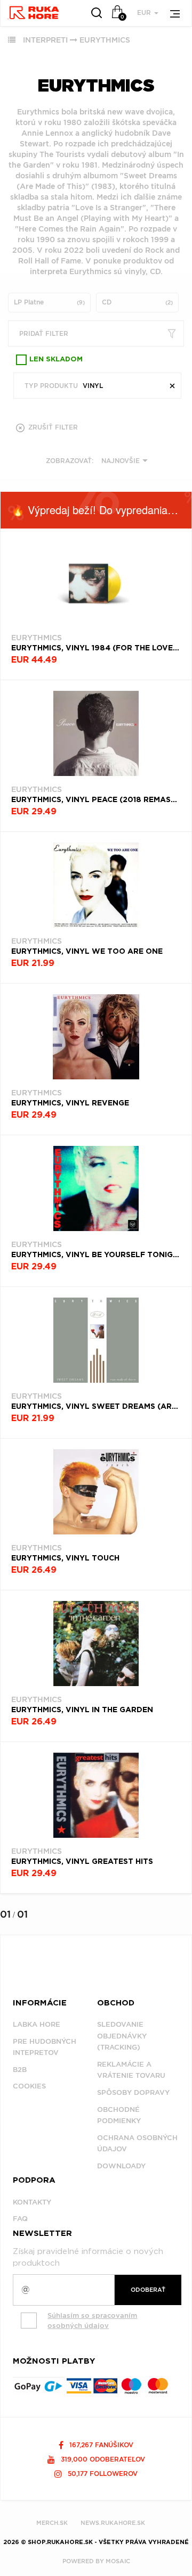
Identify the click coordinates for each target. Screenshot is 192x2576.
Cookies (29, 2086)
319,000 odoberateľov (102, 2459)
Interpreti (45, 40)
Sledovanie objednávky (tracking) (122, 2036)
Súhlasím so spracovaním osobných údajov (92, 2321)
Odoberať (148, 2290)
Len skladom (56, 360)
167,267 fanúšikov (100, 2445)
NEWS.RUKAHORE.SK (113, 2523)
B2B (20, 2070)
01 (5, 1914)
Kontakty (32, 2202)
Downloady (121, 2166)
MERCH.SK (52, 2523)
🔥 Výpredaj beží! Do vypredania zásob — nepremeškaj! (101, 510)
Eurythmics (105, 40)
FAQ (20, 2219)
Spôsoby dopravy (133, 2092)
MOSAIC (118, 2561)
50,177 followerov (102, 2474)
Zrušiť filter (52, 427)
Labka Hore (37, 2024)
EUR (145, 13)
